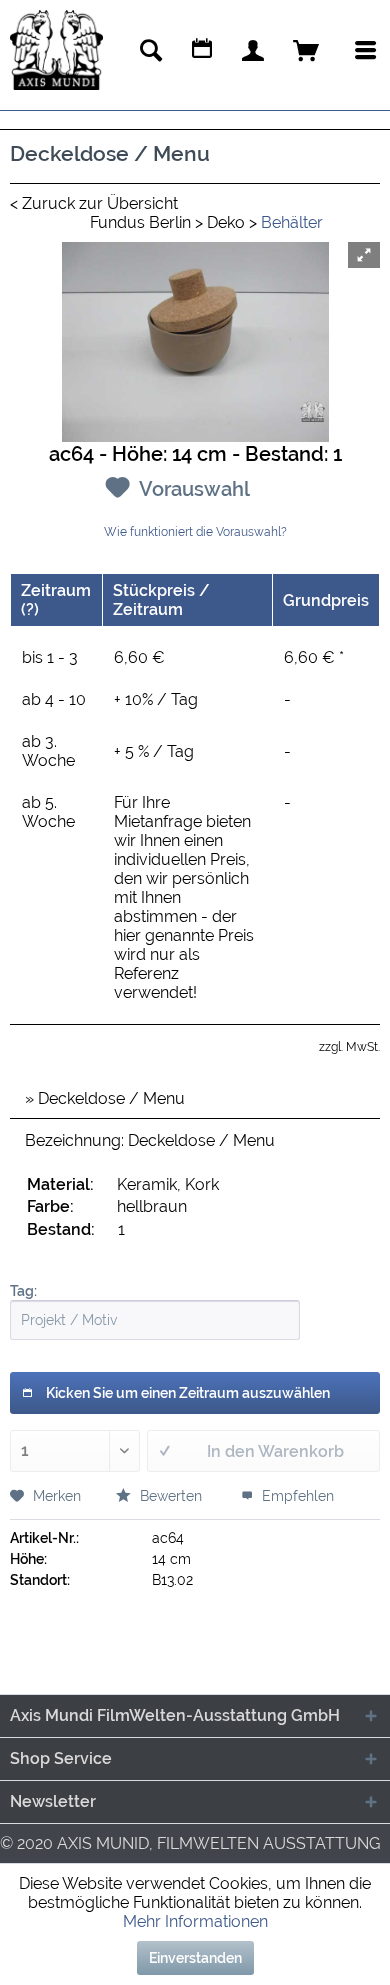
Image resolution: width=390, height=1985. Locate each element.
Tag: (23, 1291)
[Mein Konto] (253, 49)
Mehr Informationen (195, 1921)
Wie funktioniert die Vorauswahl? (195, 532)
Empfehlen (296, 1496)
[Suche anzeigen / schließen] (151, 50)
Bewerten (169, 1496)
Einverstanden (195, 1958)
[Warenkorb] (306, 49)
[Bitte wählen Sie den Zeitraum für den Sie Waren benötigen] (202, 50)
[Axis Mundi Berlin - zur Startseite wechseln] (56, 50)
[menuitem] (151, 50)
